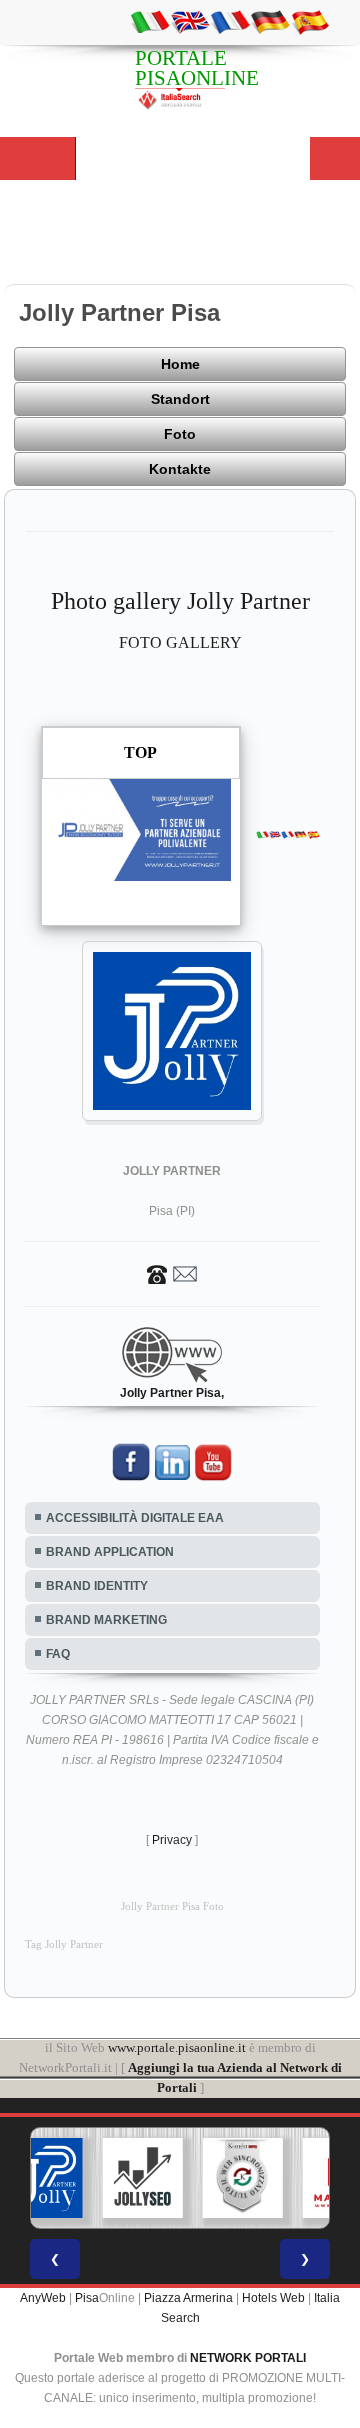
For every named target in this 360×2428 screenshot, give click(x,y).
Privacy (172, 1840)
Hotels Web (273, 2298)
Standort (180, 399)
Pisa (87, 2298)
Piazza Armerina (188, 2298)
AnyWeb (43, 2298)
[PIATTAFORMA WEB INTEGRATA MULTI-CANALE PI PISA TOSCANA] (243, 2178)
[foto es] (310, 21)
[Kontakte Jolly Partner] (172, 1273)
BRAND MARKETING (106, 1620)
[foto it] (150, 21)
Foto (180, 434)
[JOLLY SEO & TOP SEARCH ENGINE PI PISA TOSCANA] (143, 2178)
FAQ (58, 1654)
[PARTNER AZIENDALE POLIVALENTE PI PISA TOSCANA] (43, 2178)
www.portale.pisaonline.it (177, 2047)
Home (180, 364)
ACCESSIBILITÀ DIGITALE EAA (135, 1518)
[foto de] (270, 21)
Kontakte (180, 469)
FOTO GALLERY (180, 642)
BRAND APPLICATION (110, 1552)
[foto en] (190, 21)
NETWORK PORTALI (248, 2358)
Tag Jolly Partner (64, 1944)
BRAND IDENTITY (97, 1586)
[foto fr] (230, 21)
